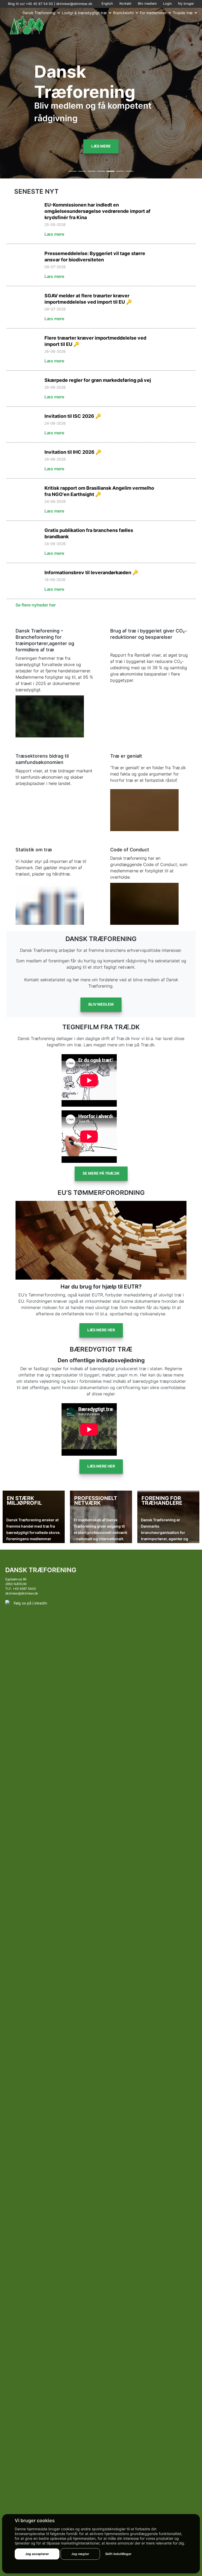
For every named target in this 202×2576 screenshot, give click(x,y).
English (107, 4)
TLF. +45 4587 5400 (21, 1589)
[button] (15, 794)
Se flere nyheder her (36, 605)
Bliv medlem (147, 4)
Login (167, 4)
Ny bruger (186, 4)
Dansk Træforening (39, 13)
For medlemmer (153, 13)
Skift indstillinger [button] (118, 2554)
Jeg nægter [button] (80, 2554)
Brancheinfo (123, 13)
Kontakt (125, 4)
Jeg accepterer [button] (37, 2554)
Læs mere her (101, 1330)
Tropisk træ (183, 13)
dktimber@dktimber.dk (74, 4)
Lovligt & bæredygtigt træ (84, 13)
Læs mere (101, 146)
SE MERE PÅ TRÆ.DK (101, 1173)
